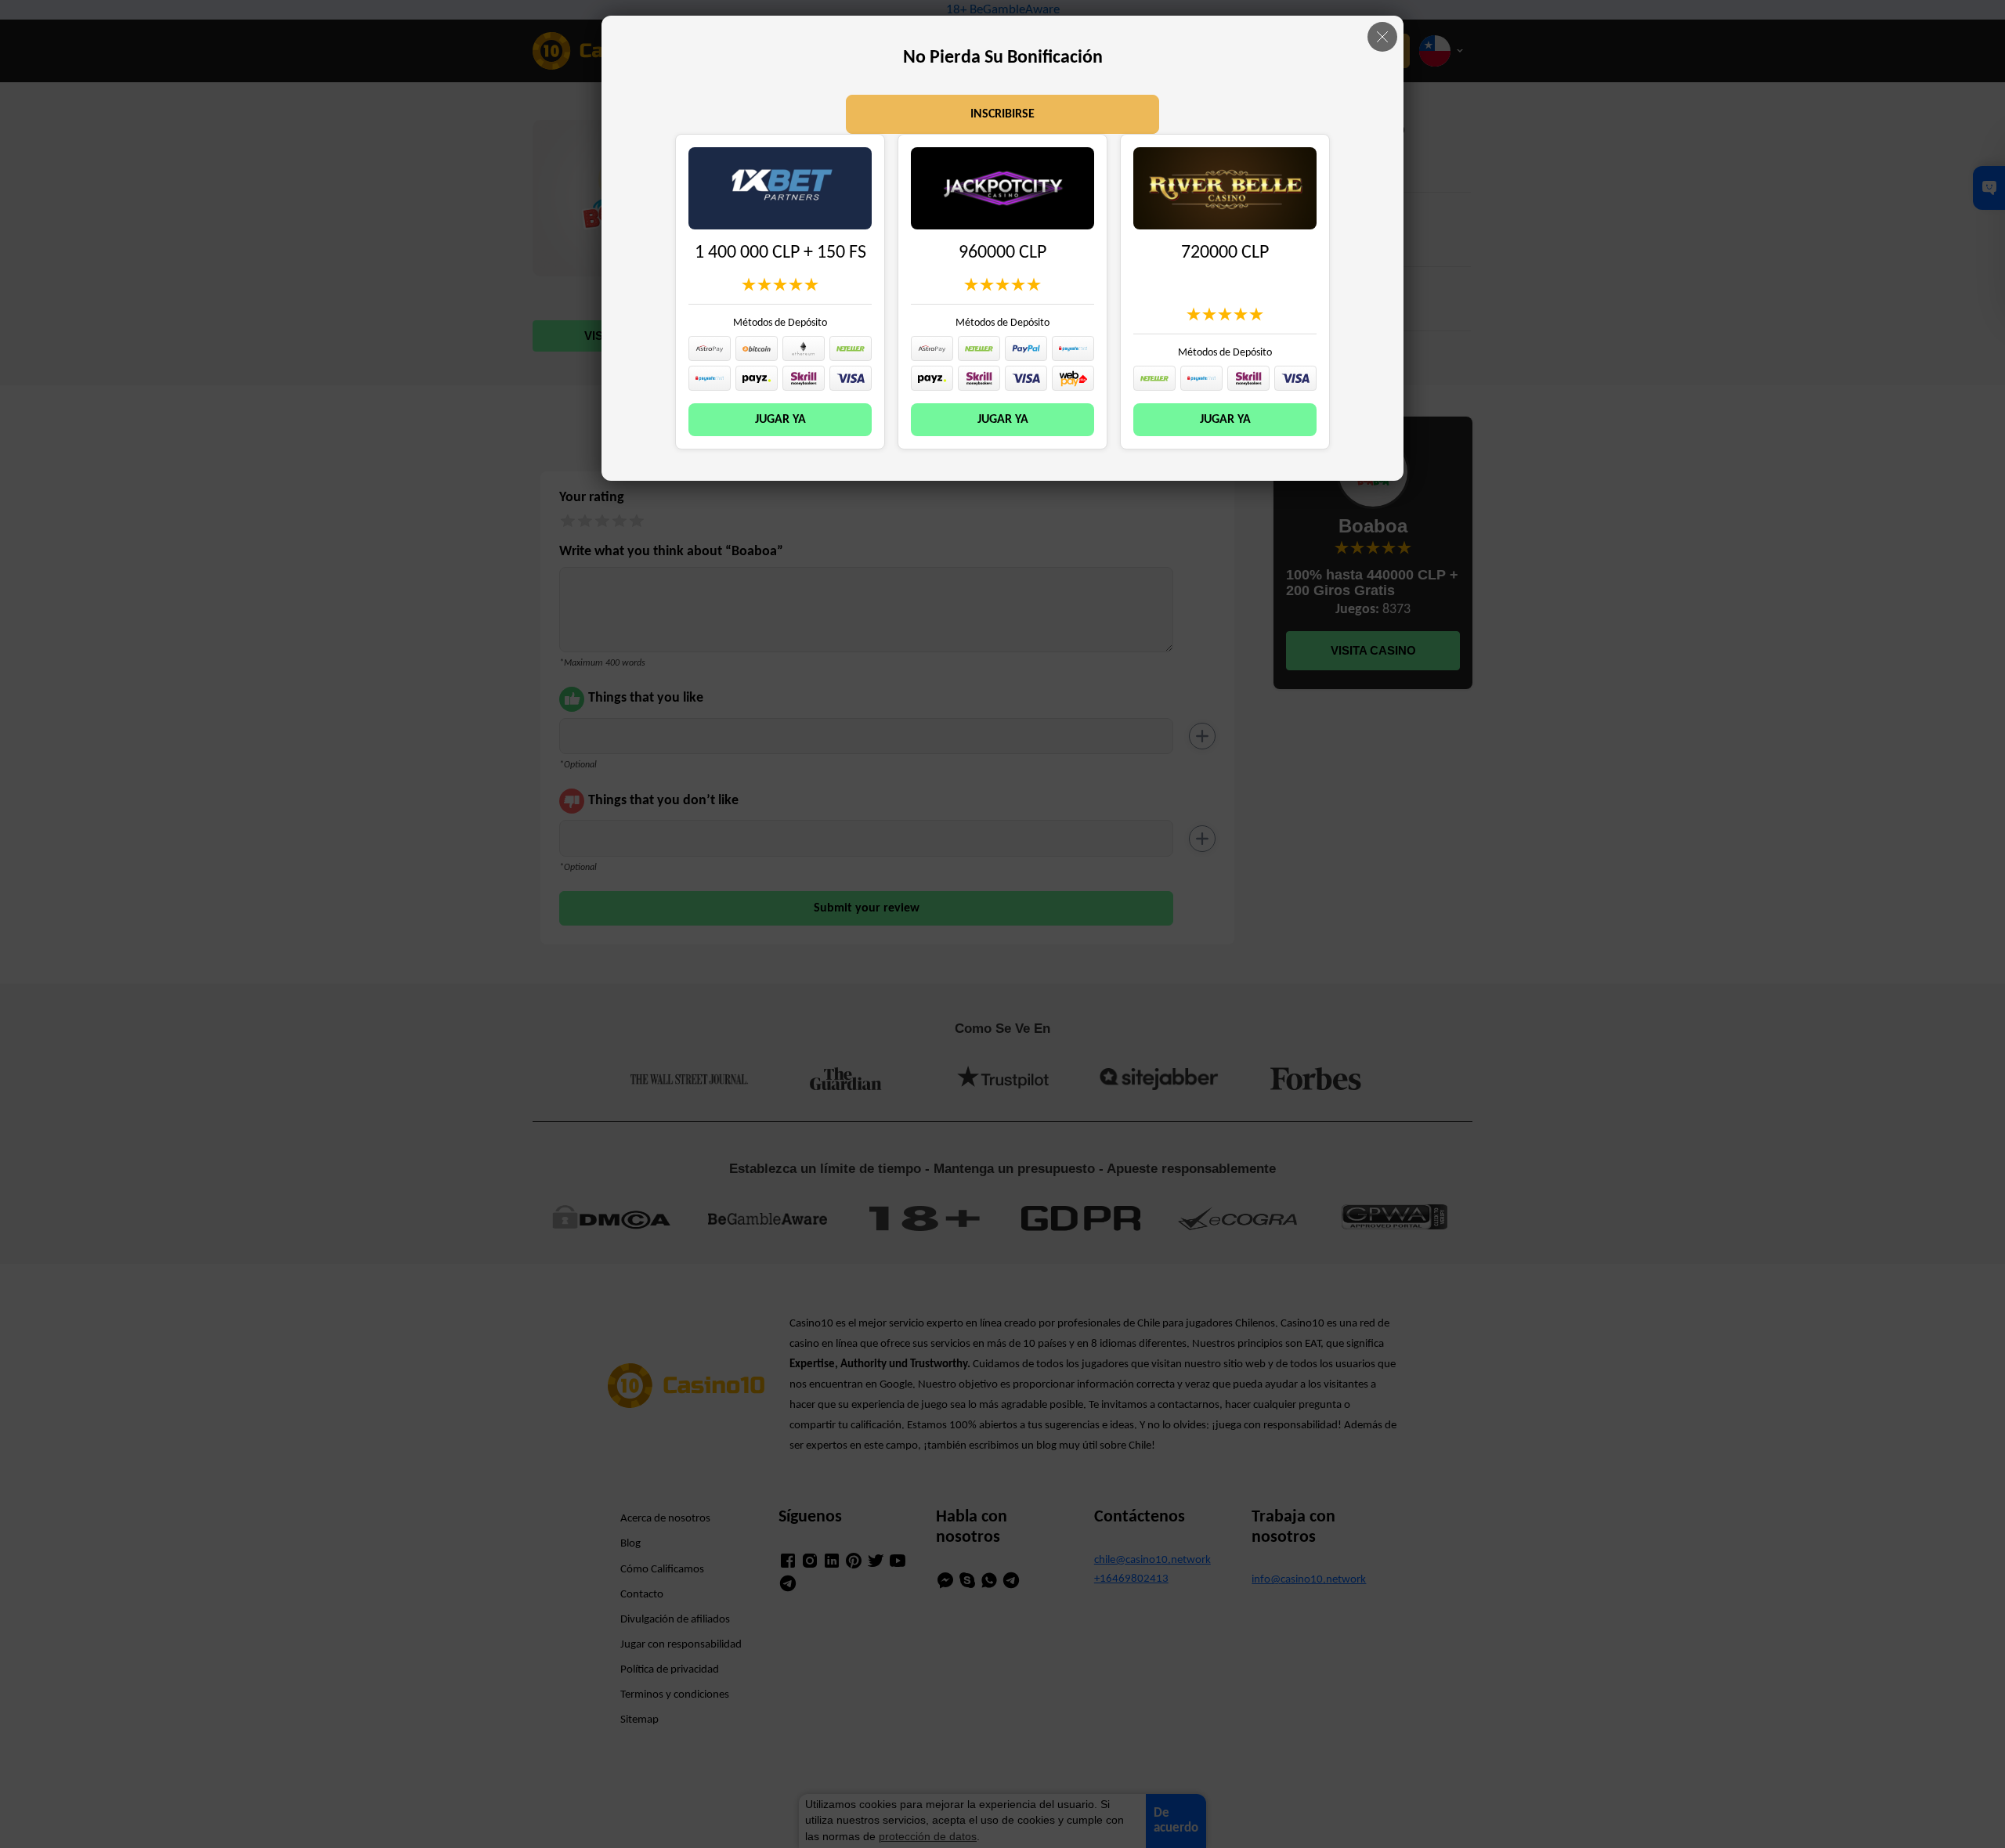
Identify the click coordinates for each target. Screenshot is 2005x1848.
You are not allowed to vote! (811, 284)
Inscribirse (1002, 114)
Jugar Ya (780, 420)
